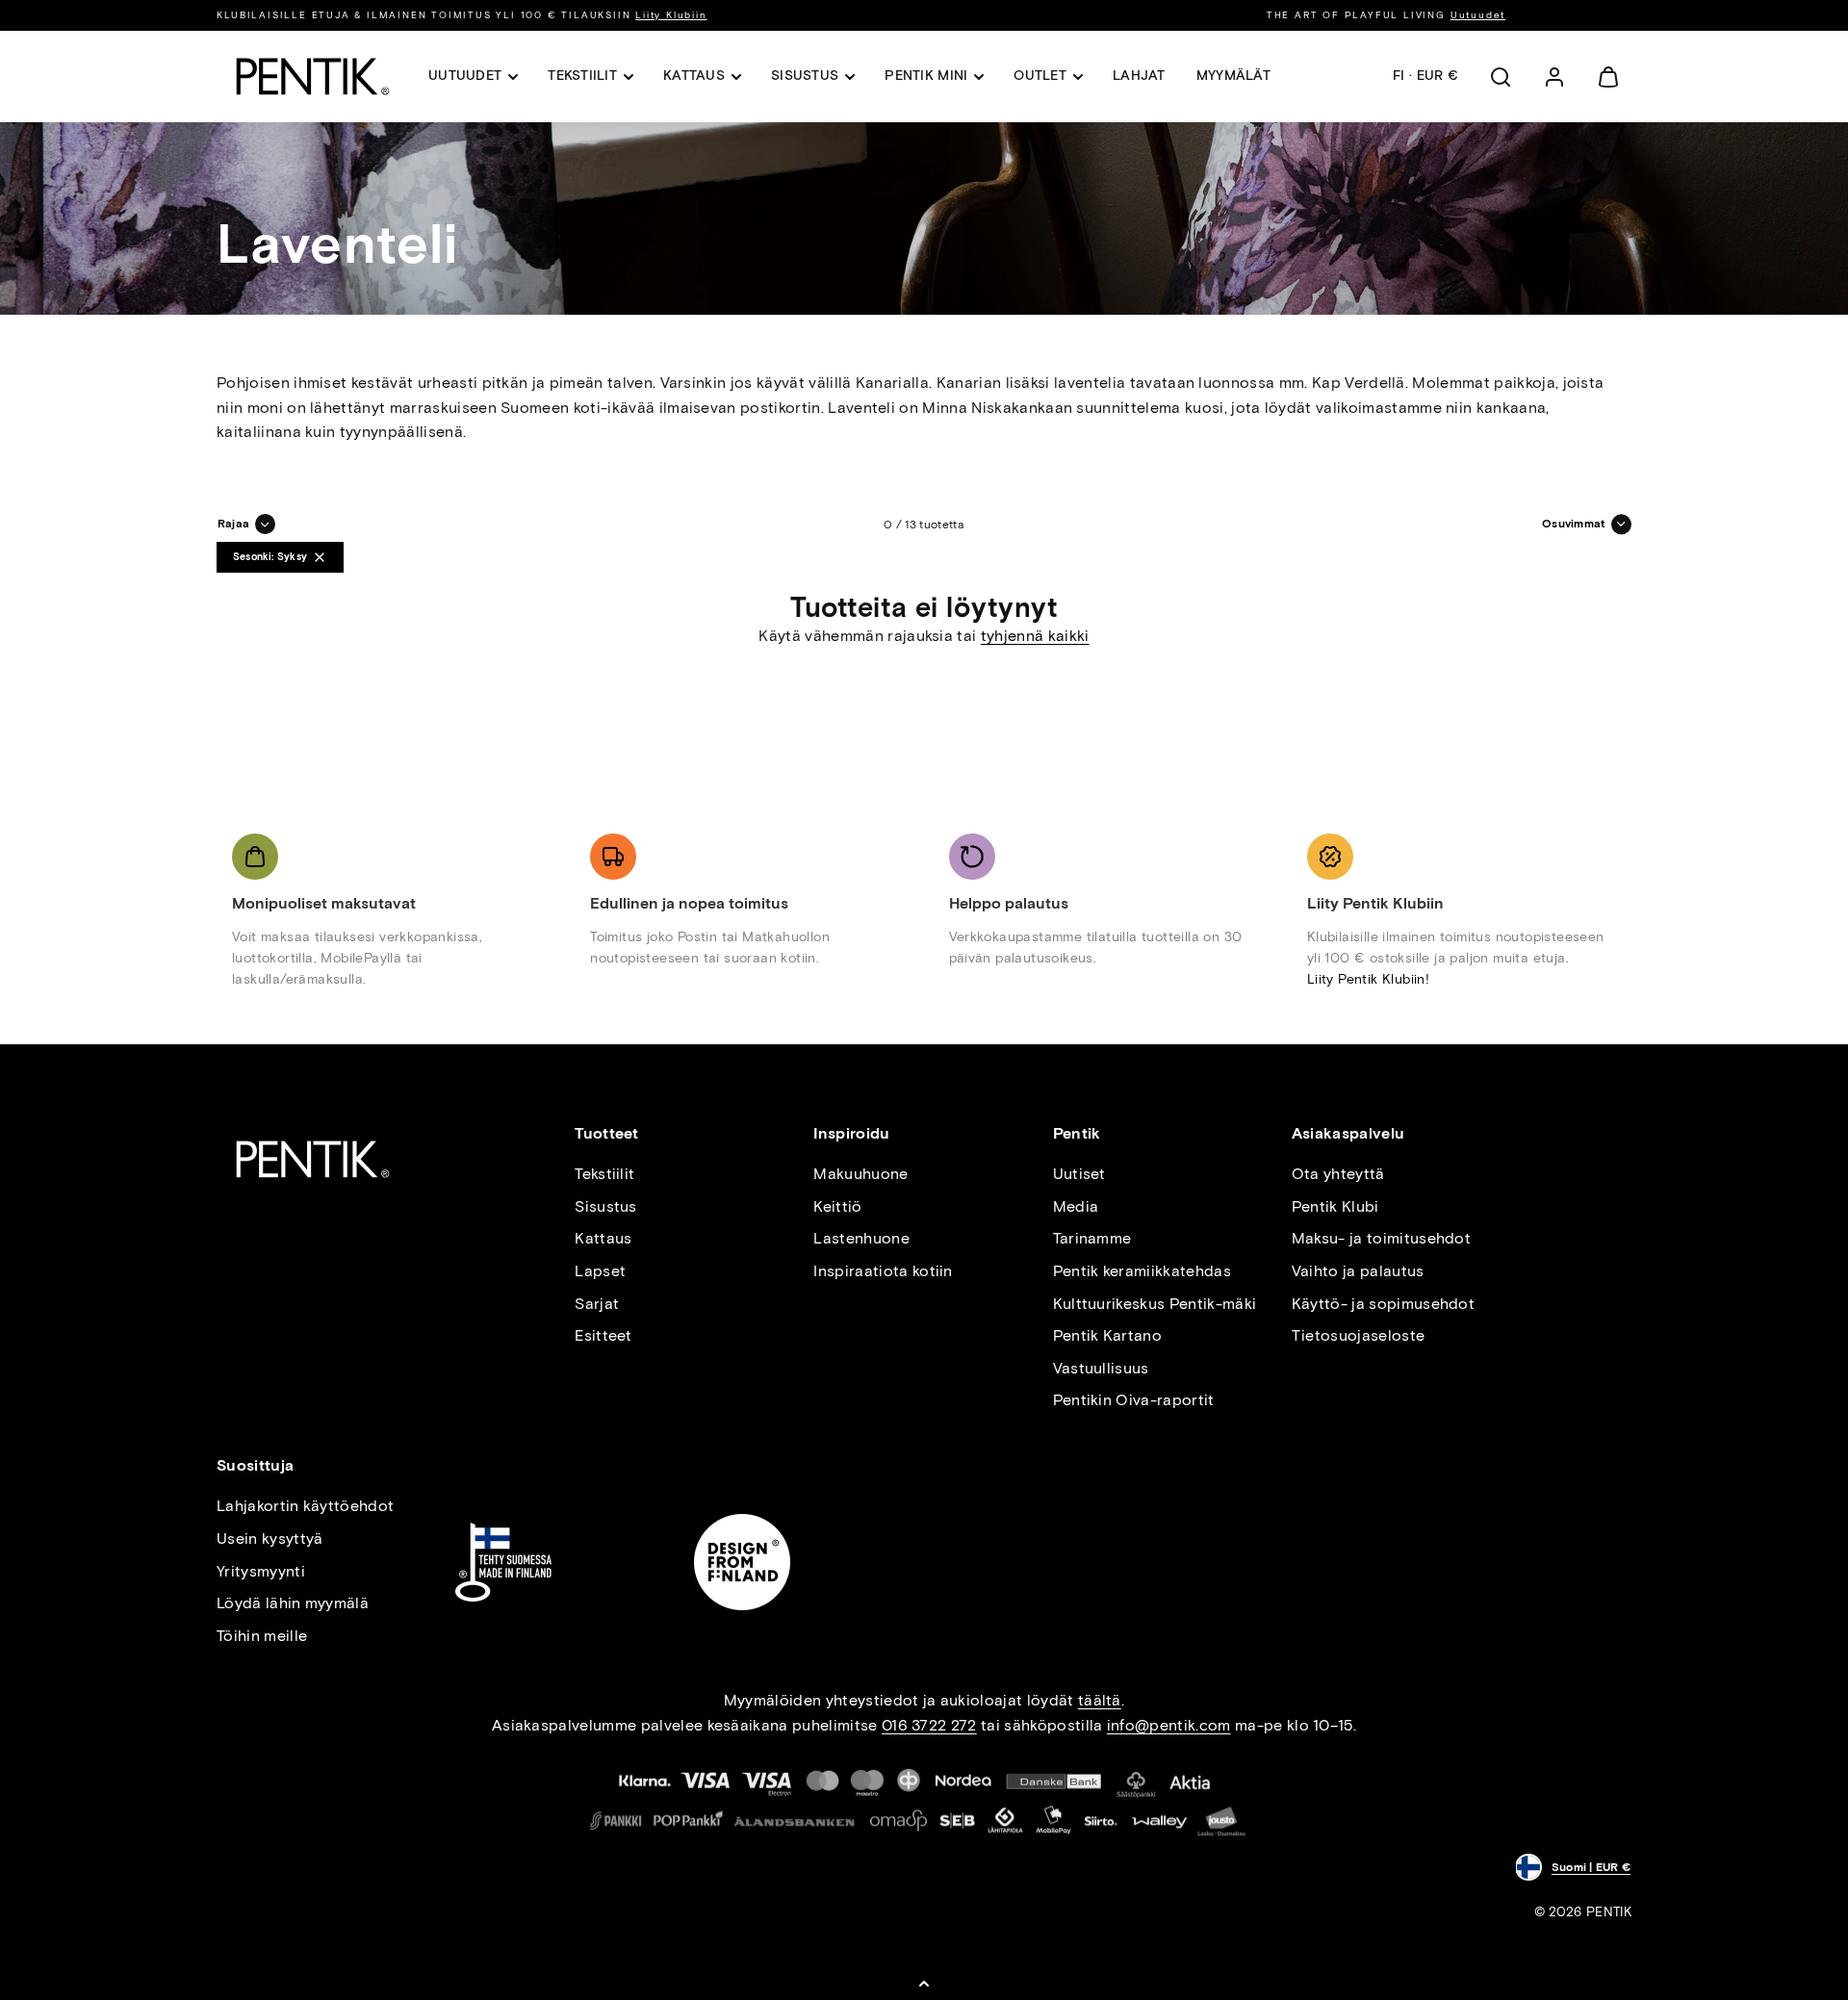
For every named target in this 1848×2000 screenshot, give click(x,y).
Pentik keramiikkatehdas (1142, 1271)
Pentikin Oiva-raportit (1134, 1400)
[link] (1554, 77)
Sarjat (597, 1304)
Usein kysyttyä (269, 1538)
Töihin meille (262, 1636)
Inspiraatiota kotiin (883, 1271)
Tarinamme (1092, 1238)
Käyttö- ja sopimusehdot (1383, 1304)
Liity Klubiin (671, 15)
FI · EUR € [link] (1425, 76)
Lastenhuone (861, 1238)
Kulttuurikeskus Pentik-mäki (1155, 1304)
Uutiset (1079, 1174)
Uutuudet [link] (465, 76)
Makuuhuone (860, 1174)
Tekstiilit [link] (582, 76)
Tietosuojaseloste (1358, 1335)
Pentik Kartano (1107, 1335)
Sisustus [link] (805, 76)
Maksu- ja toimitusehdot (1381, 1238)
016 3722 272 (929, 1725)
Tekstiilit (604, 1174)
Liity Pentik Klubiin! (1368, 979)
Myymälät (1233, 76)
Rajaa (233, 524)
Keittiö (837, 1206)
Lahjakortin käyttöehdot (305, 1506)
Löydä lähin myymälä (293, 1603)
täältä (1100, 1700)
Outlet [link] (1040, 76)
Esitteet (603, 1335)
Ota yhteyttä (1338, 1174)
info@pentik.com (1169, 1725)
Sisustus (606, 1206)
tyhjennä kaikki (1035, 636)
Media (1076, 1206)
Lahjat (1139, 76)
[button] (1501, 77)
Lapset (600, 1271)
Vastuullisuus (1101, 1368)
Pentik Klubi (1335, 1206)
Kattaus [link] (694, 76)
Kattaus (603, 1238)
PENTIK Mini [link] (926, 76)
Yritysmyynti (261, 1571)
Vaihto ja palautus (1358, 1271)
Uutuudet (1478, 15)
